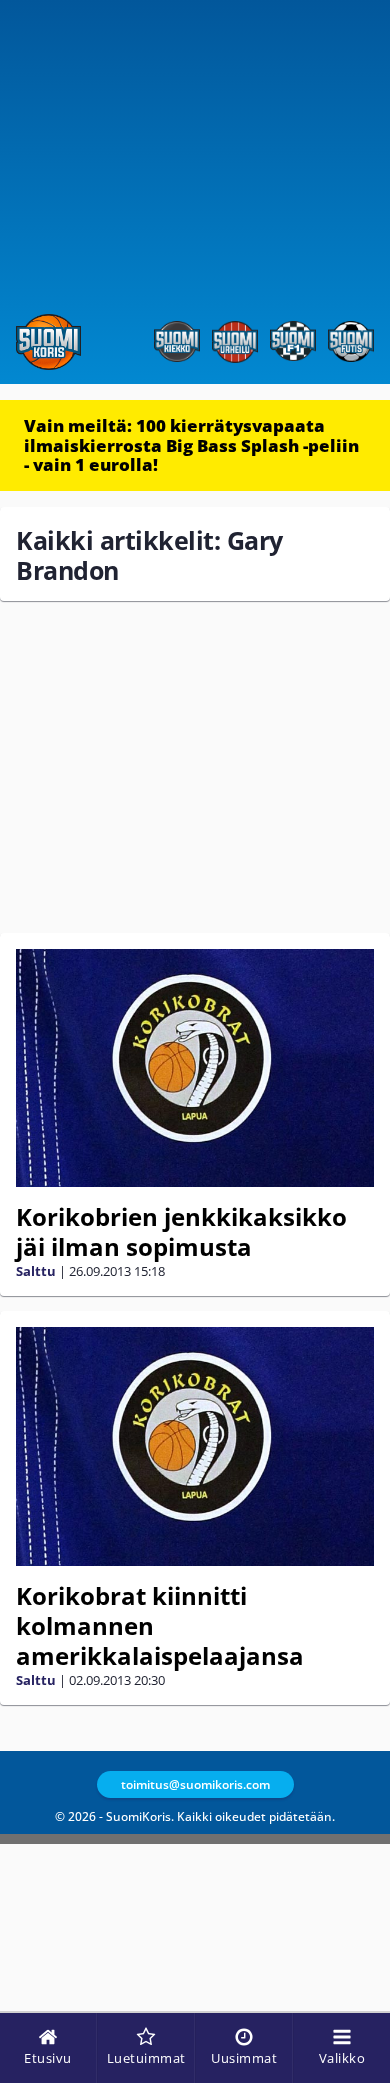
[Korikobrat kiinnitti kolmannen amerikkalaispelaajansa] (195, 1446)
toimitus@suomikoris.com (195, 1784)
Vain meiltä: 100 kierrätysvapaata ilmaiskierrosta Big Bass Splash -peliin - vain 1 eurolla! (191, 445)
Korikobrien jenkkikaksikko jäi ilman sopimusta (181, 1231)
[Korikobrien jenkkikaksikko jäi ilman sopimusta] (195, 1068)
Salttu (36, 1271)
